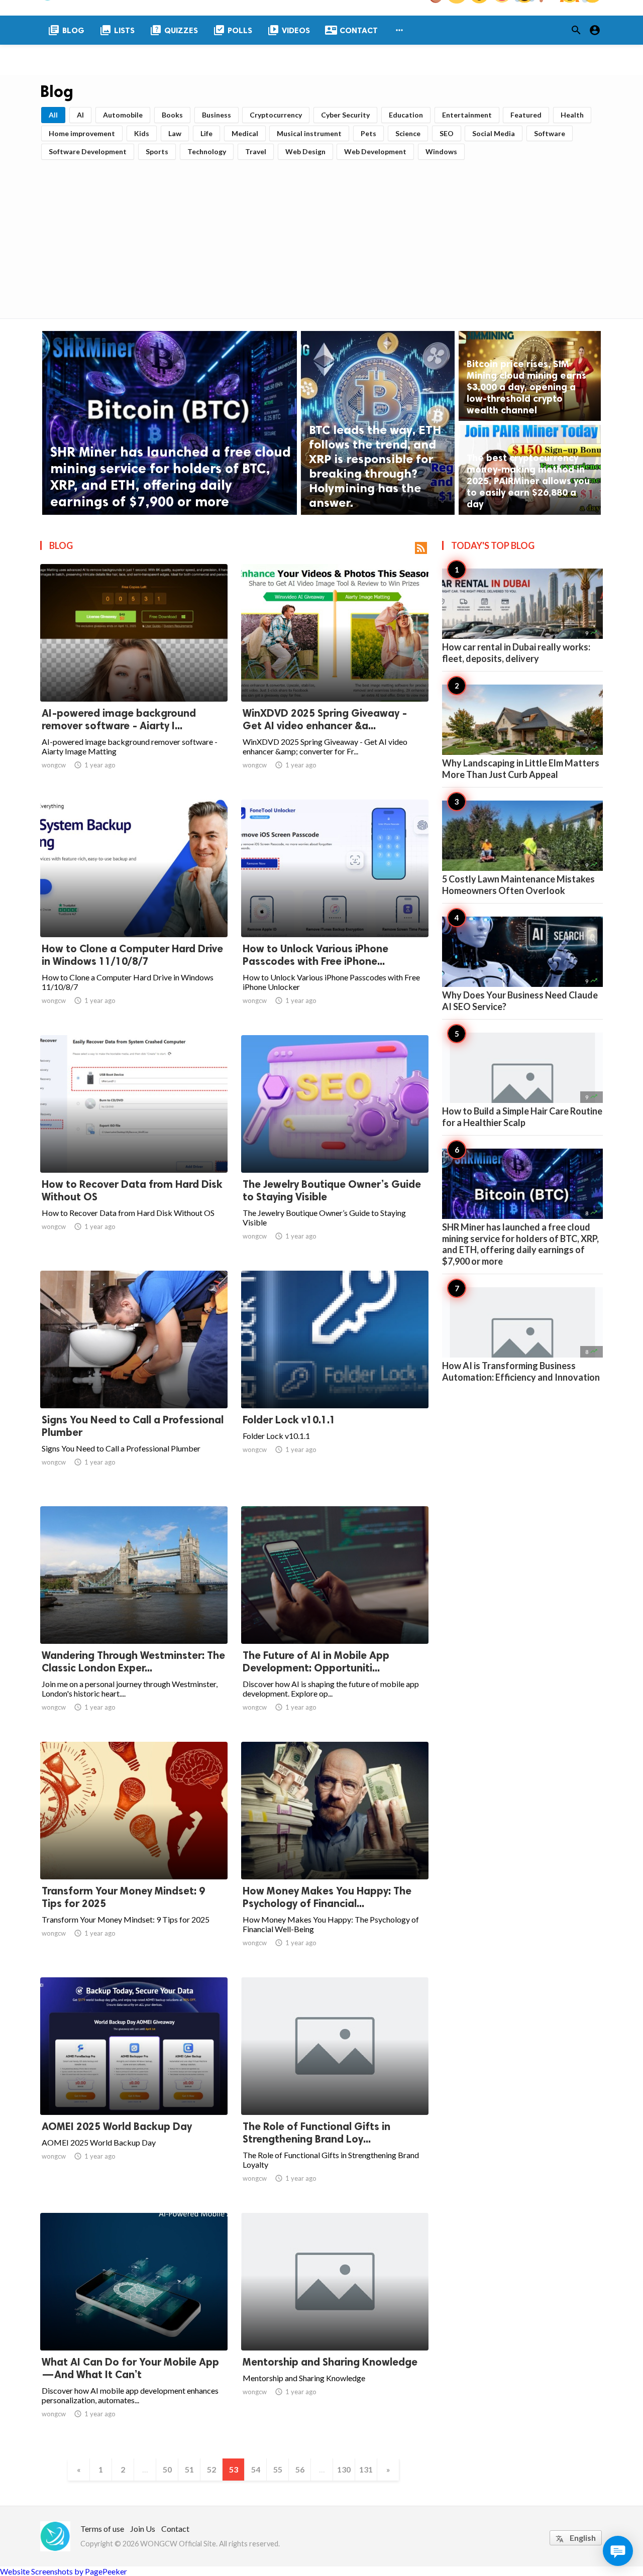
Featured (526, 115)
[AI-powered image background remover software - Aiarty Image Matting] (134, 676)
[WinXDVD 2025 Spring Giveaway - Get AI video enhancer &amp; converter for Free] (335, 676)
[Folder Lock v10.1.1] (335, 1382)
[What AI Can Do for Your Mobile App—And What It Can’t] (134, 2324)
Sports (157, 151)
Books (172, 115)
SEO (447, 133)
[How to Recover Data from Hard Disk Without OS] (134, 1147)
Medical (245, 133)
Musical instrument (309, 133)
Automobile (123, 115)
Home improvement (82, 133)
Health (572, 115)
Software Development (88, 151)
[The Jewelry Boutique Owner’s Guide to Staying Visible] (335, 1147)
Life (206, 133)
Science (408, 133)
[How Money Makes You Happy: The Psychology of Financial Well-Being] (335, 1853)
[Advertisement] (321, 236)
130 (344, 2469)
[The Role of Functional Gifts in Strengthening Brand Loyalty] (335, 2089)
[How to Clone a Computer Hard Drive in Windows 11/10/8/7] (134, 911)
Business (217, 115)
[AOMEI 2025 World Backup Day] (134, 2089)
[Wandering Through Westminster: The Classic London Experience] (134, 1618)
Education (406, 115)
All (53, 115)
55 (278, 2469)
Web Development (375, 151)
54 (256, 2469)
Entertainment (467, 115)
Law (175, 133)
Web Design (305, 151)
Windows (441, 151)
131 (366, 2469)
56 (300, 2469)
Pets (368, 133)
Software (550, 133)
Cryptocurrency (276, 115)
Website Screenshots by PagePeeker (64, 2571)
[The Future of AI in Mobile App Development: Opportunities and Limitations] (335, 1618)
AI (80, 115)
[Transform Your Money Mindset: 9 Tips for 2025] (134, 1853)
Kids (142, 133)
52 (211, 2469)
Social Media (494, 133)
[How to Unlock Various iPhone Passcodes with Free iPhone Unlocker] (335, 911)
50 (167, 2469)
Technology (207, 151)
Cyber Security (345, 115)
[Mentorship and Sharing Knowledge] (335, 2324)
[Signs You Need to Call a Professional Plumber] (134, 1382)
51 (189, 2469)
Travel (256, 151)
